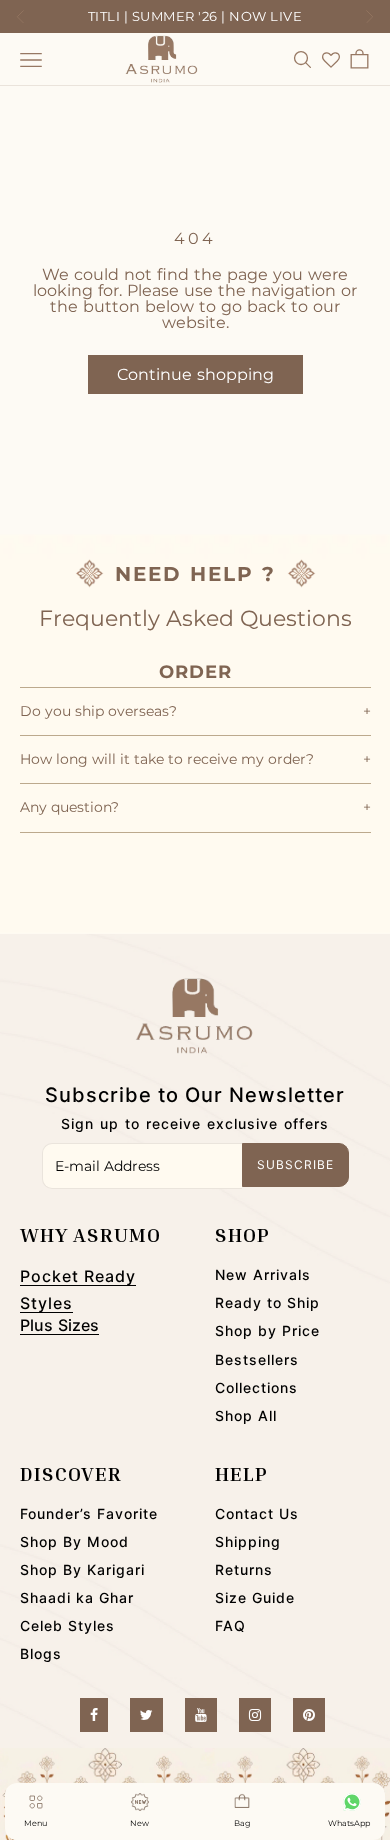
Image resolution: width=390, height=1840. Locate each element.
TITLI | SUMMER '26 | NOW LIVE (195, 16)
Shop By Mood (74, 1541)
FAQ (230, 1625)
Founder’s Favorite (89, 1513)
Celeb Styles (67, 1625)
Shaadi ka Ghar (77, 1597)
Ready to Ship (267, 1302)
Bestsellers (257, 1359)
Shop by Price (267, 1330)
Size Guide (255, 1597)
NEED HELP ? (195, 574)
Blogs (41, 1653)
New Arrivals (263, 1274)
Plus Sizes (59, 1325)
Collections (256, 1387)
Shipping (248, 1541)
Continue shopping (195, 374)
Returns (244, 1569)
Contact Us (257, 1513)
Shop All (246, 1415)
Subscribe (295, 1164)
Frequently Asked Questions (195, 618)
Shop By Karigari (82, 1569)
